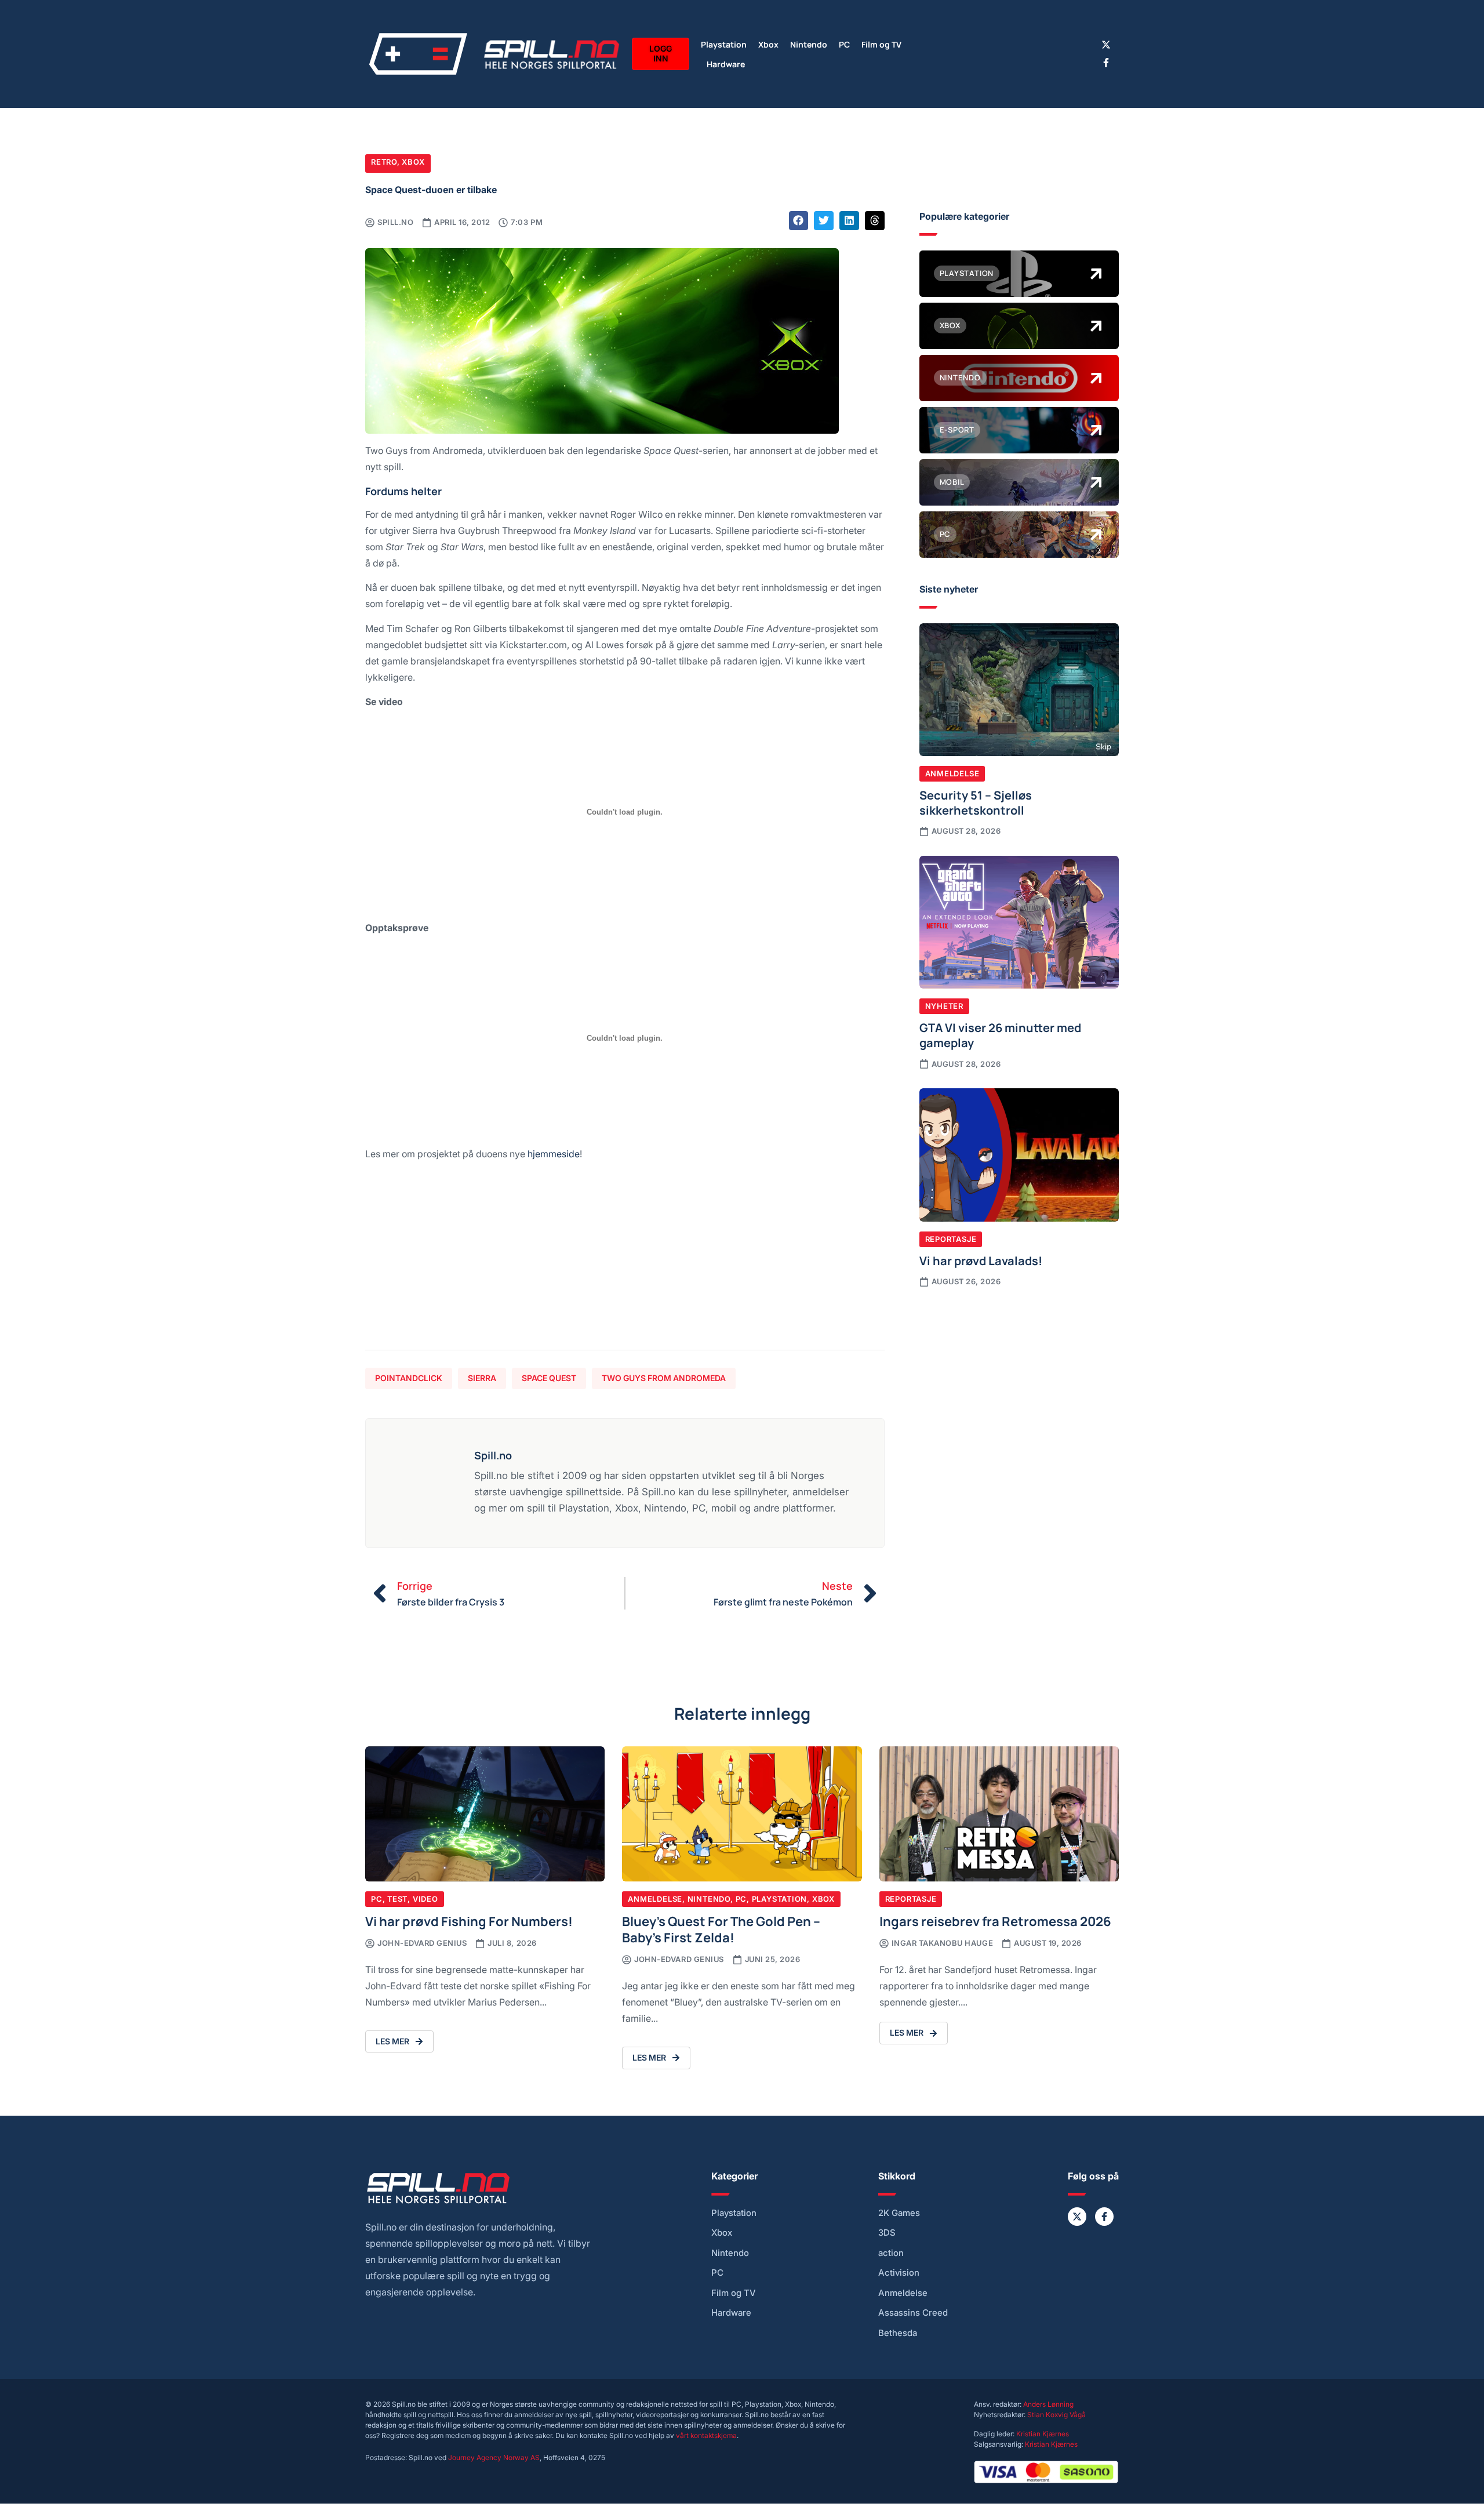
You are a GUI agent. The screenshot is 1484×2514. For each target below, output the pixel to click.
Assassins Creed (913, 2313)
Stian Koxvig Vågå (1056, 2415)
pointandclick (409, 1378)
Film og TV (881, 44)
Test (397, 1899)
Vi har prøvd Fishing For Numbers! (469, 1921)
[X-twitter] (1106, 45)
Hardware (726, 63)
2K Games (899, 2213)
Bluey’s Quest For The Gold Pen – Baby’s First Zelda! (721, 1929)
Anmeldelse (952, 773)
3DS (887, 2233)
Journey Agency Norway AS (494, 2457)
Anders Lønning (1048, 2404)
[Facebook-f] (1106, 63)
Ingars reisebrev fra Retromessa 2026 (995, 1921)
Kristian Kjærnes (1043, 2434)
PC (844, 44)
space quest (549, 1378)
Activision (899, 2273)
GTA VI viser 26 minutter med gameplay (1000, 1034)
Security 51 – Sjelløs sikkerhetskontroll (976, 802)
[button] (799, 221)
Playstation (724, 44)
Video (425, 1899)
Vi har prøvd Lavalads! (981, 1260)
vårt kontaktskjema (706, 2435)
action (891, 2253)
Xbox (768, 44)
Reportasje (951, 1239)
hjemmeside (554, 1154)
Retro (384, 162)
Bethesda (898, 2333)
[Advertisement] (625, 1260)
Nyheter (944, 1006)
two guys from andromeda (664, 1378)
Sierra (482, 1378)
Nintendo (809, 44)
